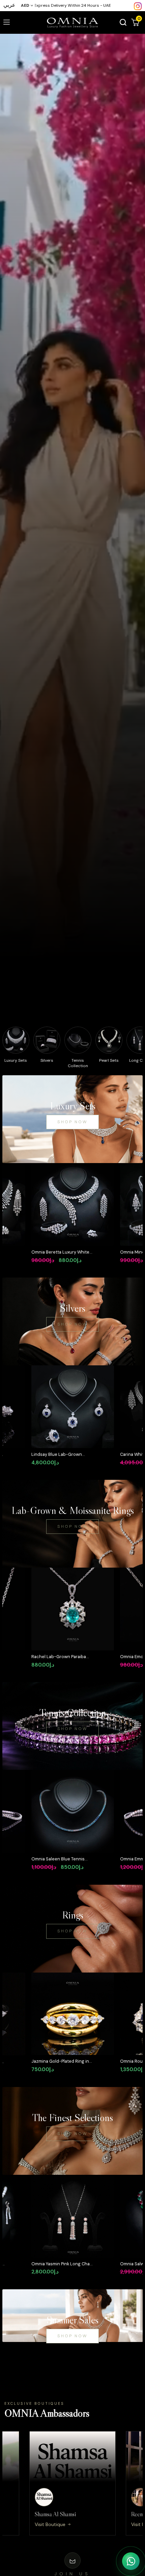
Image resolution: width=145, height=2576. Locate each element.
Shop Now (72, 1122)
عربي (9, 5)
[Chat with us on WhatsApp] (131, 2561)
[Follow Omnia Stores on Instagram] (138, 6)
